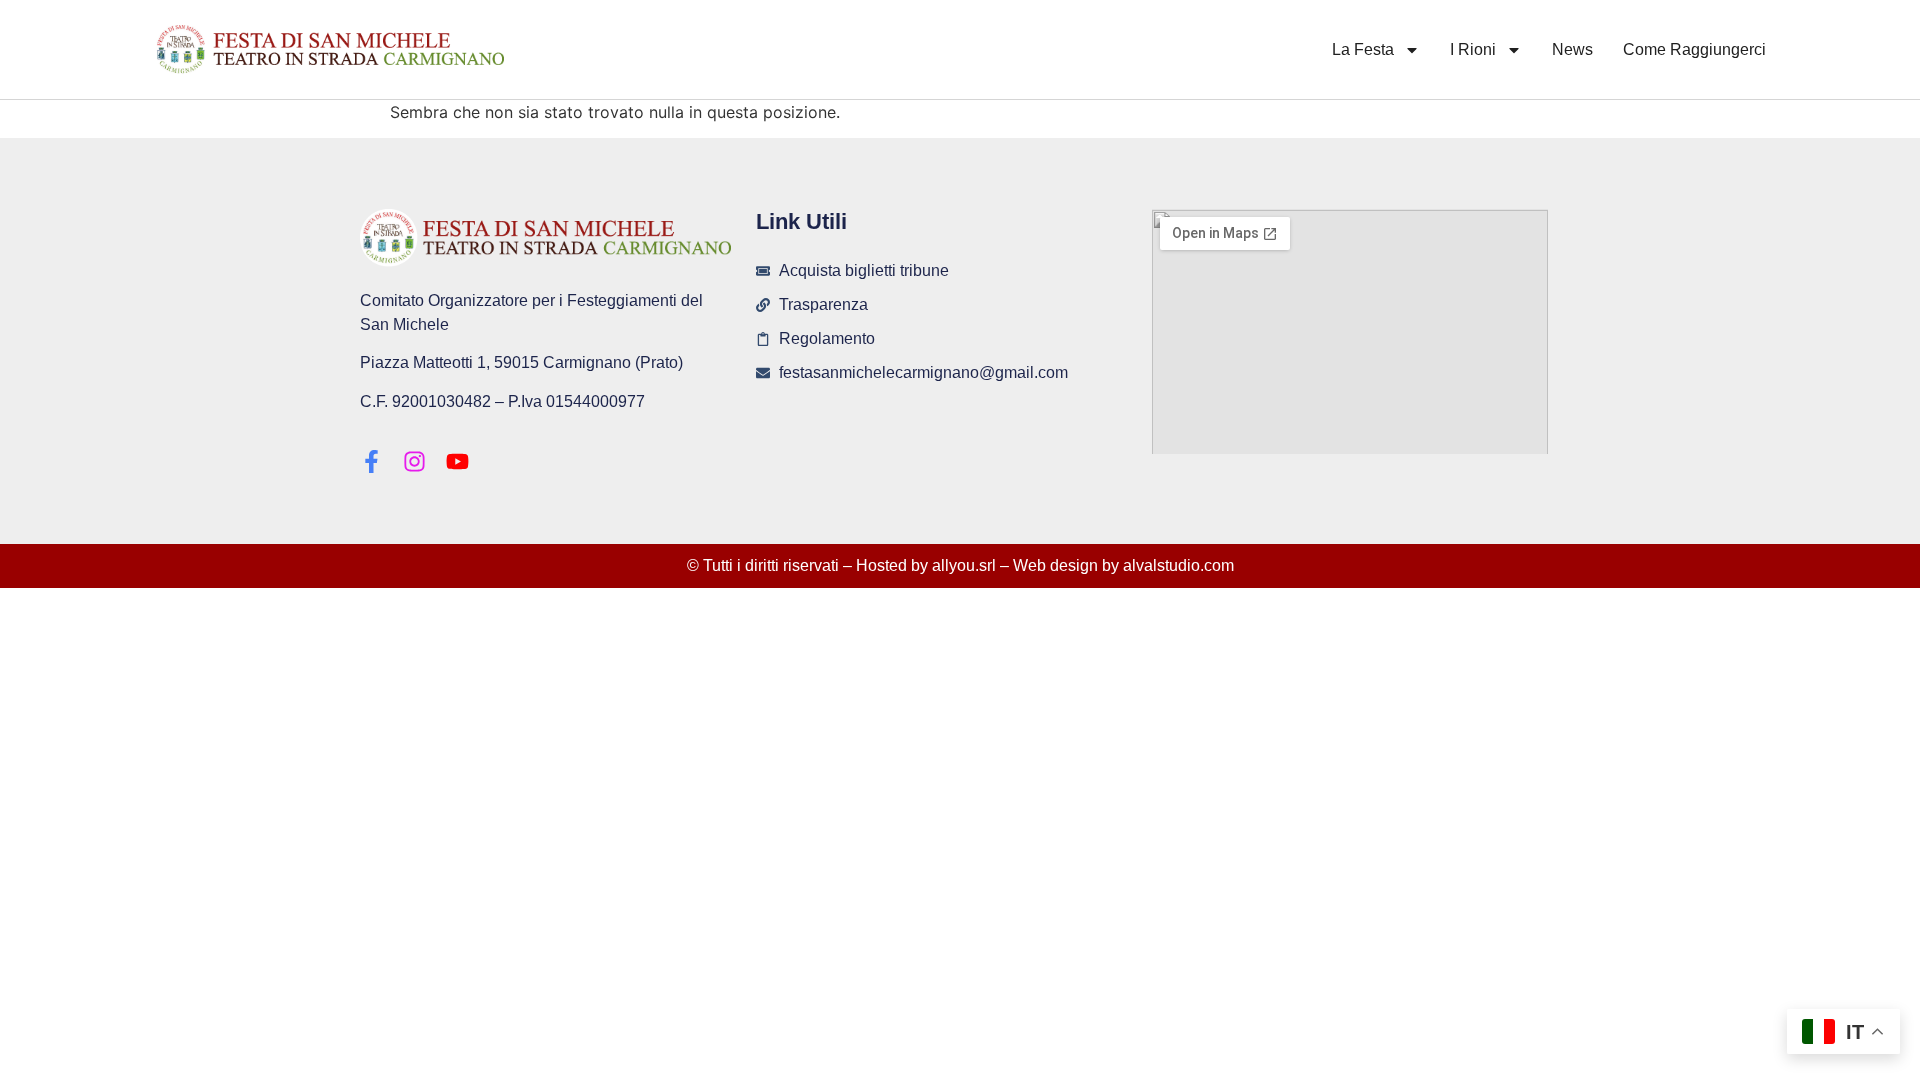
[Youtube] (457, 461)
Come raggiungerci (1694, 49)
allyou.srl (964, 565)
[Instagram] (414, 461)
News (1572, 49)
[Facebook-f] (371, 461)
